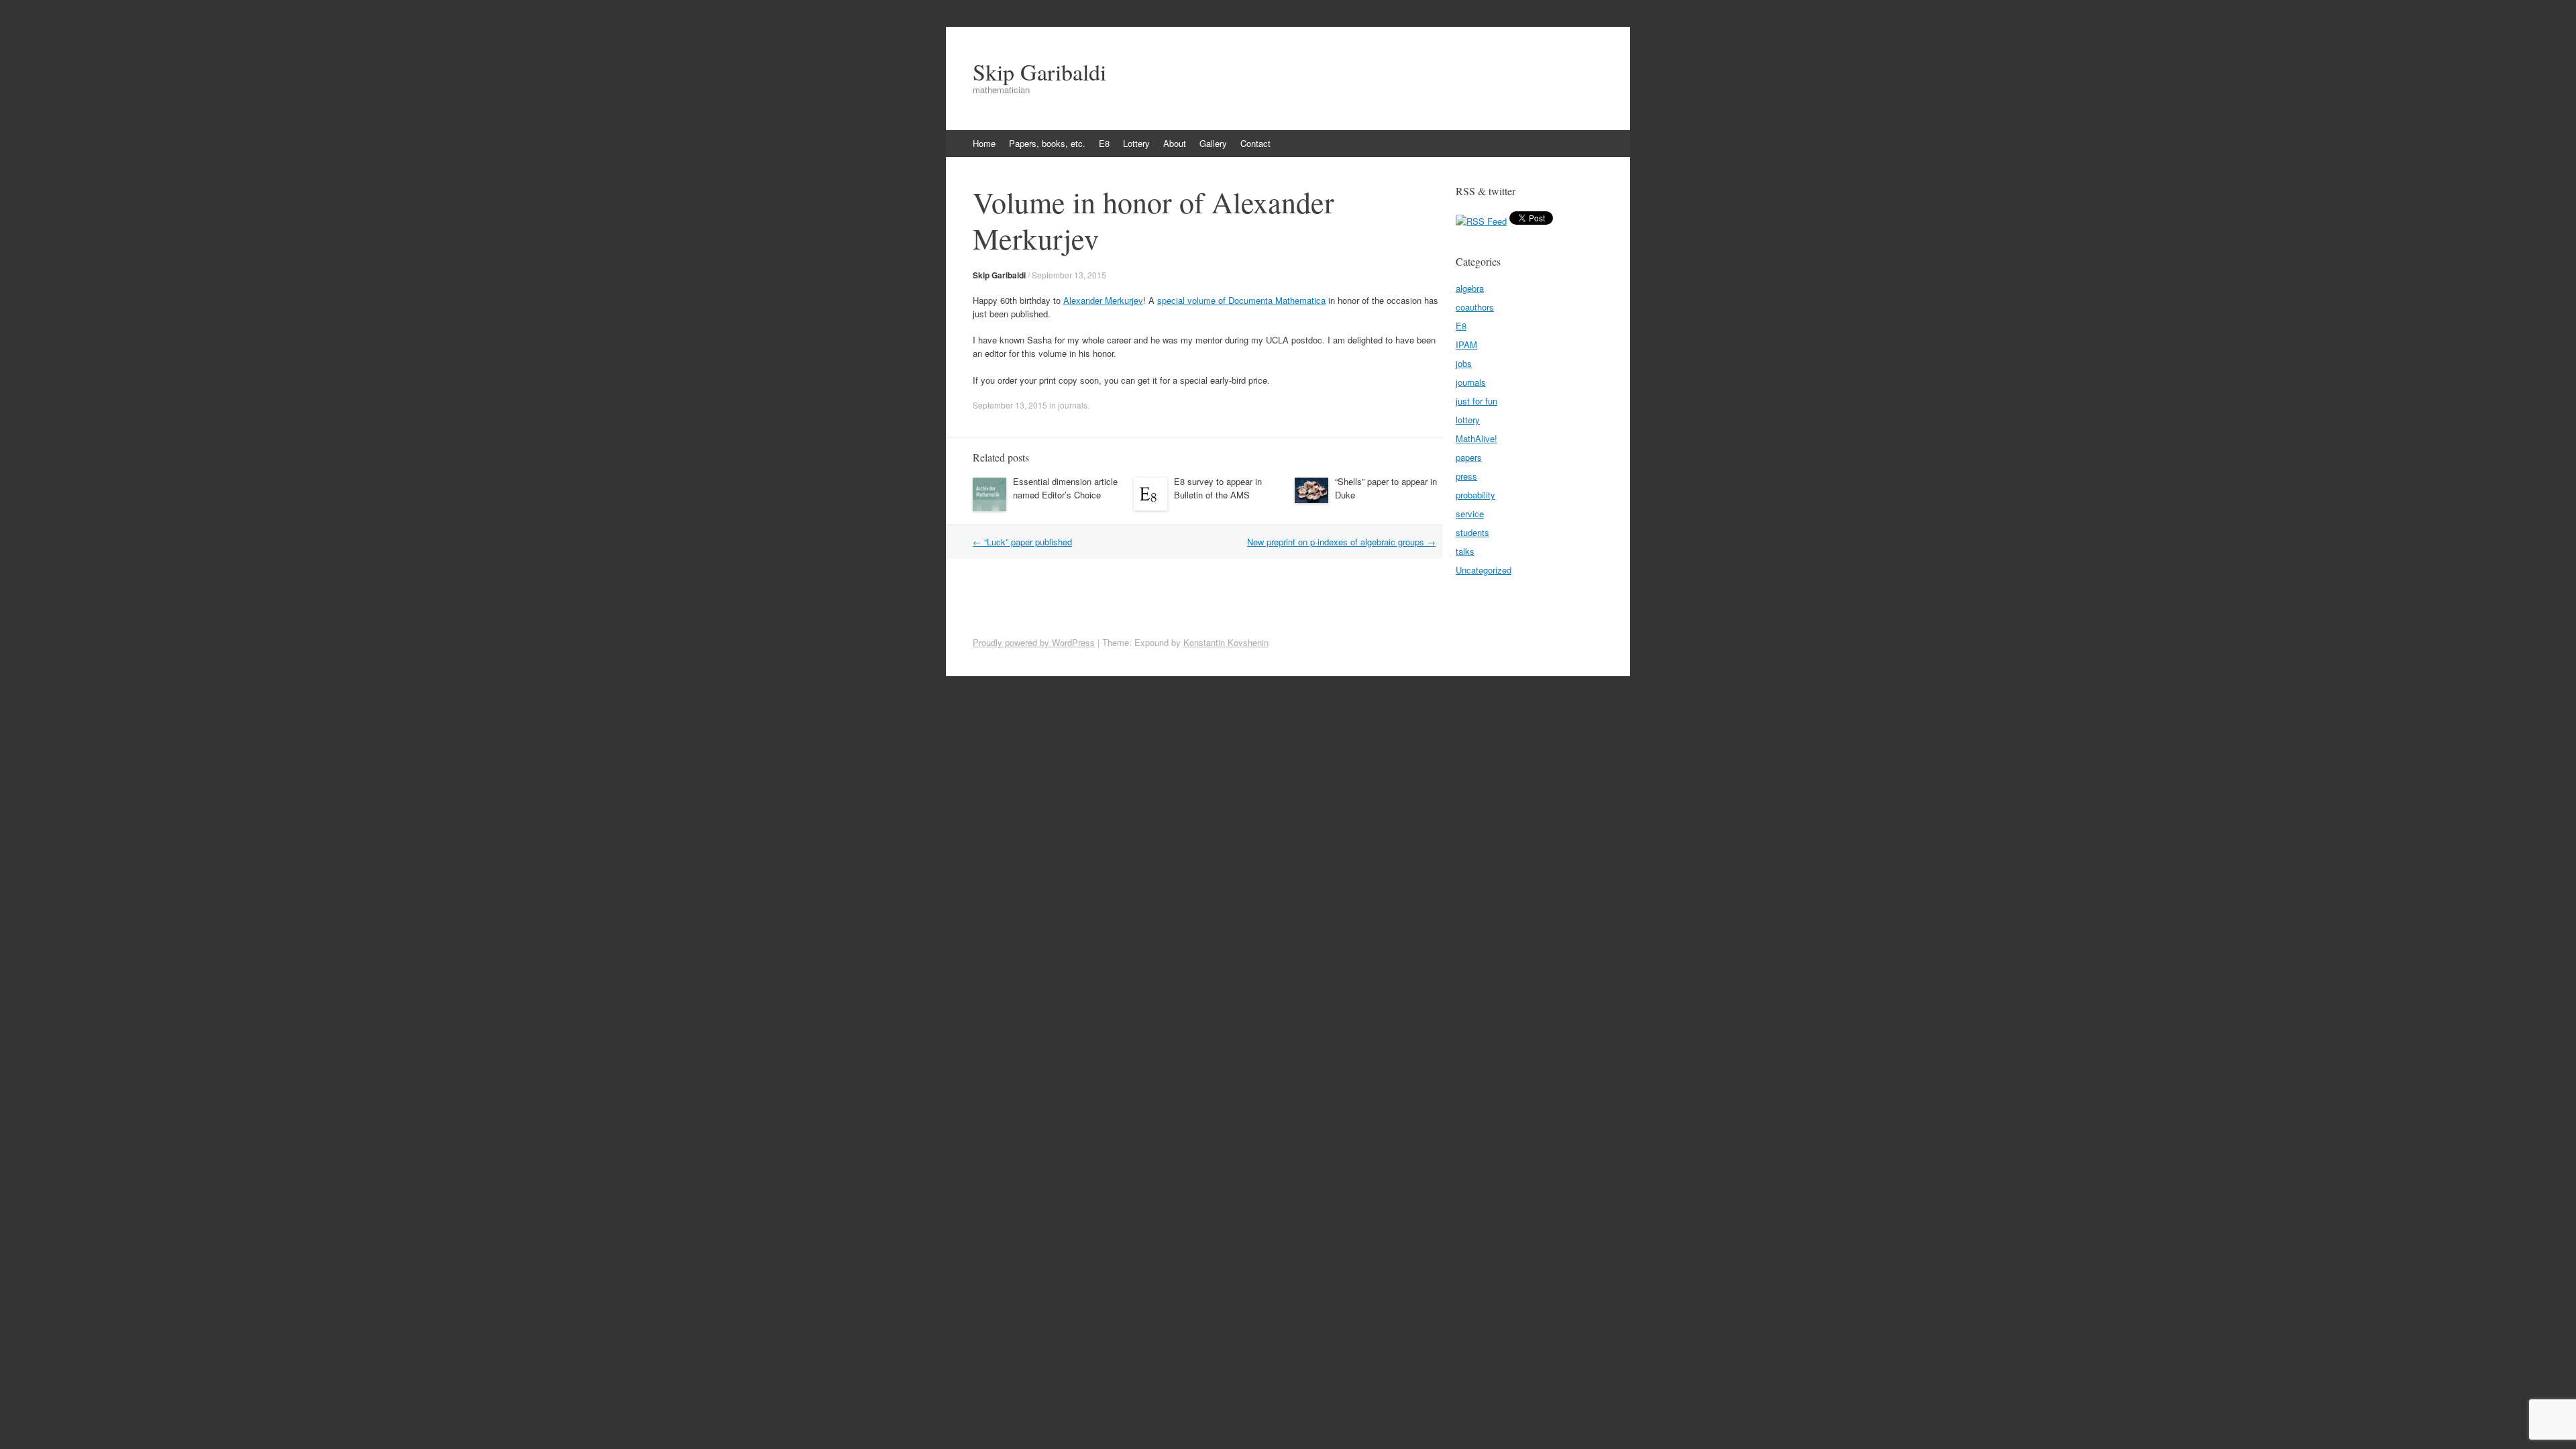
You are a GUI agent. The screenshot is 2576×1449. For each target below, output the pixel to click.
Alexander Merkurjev (1103, 300)
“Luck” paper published (1022, 542)
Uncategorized (1484, 570)
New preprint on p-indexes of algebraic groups (1341, 542)
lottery (1468, 420)
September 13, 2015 (1069, 275)
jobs (1464, 363)
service (1470, 514)
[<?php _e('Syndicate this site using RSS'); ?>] (1481, 221)
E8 (1104, 143)
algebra (1470, 288)
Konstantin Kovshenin (1226, 642)
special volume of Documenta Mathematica (1241, 300)
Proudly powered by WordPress (1034, 642)
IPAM (1466, 344)
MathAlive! (1477, 438)
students (1472, 532)
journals (1073, 405)
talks (1465, 551)
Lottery (1136, 143)
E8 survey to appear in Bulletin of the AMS (1218, 488)
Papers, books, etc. (1047, 143)
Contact (1255, 143)
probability (1475, 495)
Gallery (1213, 143)
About (1175, 143)
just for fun (1477, 401)
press (1466, 476)
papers (1469, 457)
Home (984, 143)
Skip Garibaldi (1039, 72)
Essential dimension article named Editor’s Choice (1065, 488)
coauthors (1475, 307)
